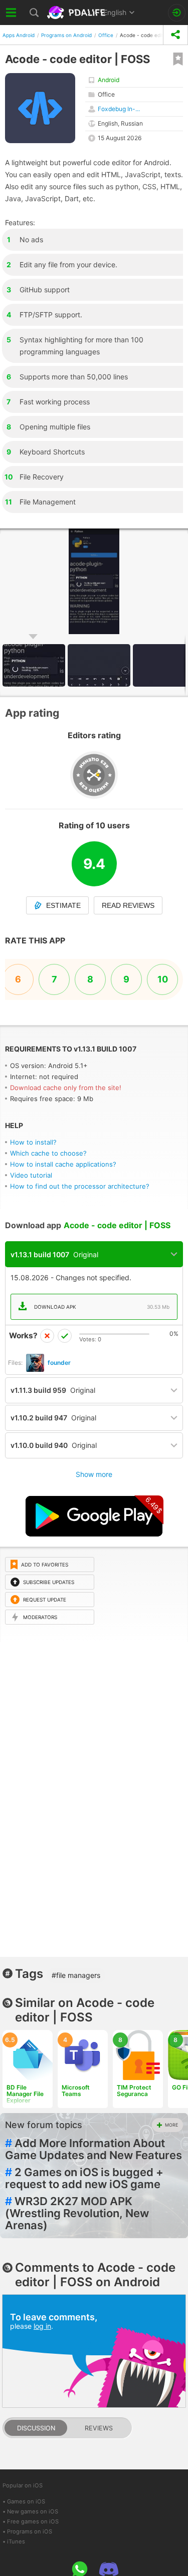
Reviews (99, 2428)
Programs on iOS (30, 2531)
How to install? (33, 1142)
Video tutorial (31, 1175)
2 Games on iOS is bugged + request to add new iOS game (84, 2178)
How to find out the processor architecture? (80, 1186)
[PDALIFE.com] (77, 13)
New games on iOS (33, 2511)
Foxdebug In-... (119, 109)
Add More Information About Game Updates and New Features (93, 2149)
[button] (100, 665)
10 (163, 979)
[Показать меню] (11, 13)
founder (59, 1363)
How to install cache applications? (63, 1164)
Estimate (63, 905)
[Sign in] (177, 13)
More (171, 2125)
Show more (94, 1474)
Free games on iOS (33, 2521)
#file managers (76, 1975)
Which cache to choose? (48, 1153)
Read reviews (128, 905)
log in (42, 2326)
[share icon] (175, 35)
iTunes (16, 2541)
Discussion (36, 2428)
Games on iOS (26, 2501)
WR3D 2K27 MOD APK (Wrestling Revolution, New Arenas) (77, 2213)
